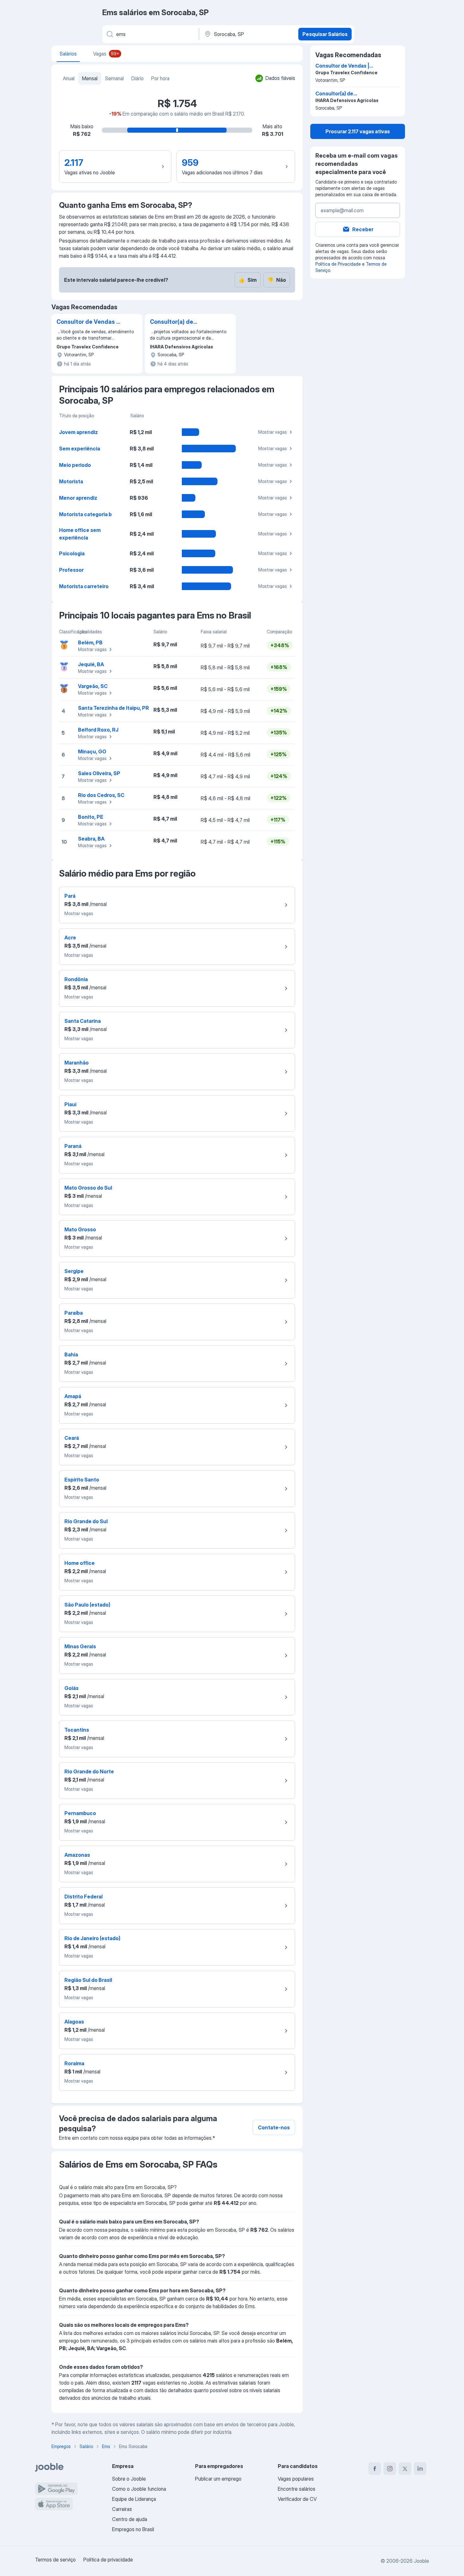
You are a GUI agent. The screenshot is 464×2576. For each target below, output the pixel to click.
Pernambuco (80, 1813)
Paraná (73, 1146)
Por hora (160, 78)
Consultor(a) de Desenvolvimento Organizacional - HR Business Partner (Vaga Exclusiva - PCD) (183, 322)
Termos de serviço (55, 2560)
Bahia (71, 1354)
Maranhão (77, 1063)
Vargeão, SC (93, 686)
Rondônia (76, 979)
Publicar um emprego (218, 2479)
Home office (80, 1563)
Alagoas (74, 2022)
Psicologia (72, 553)
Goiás (71, 1688)
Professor (71, 570)
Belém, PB (90, 642)
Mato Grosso (80, 1229)
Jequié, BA (91, 664)
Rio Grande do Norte (89, 1771)
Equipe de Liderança (134, 2499)
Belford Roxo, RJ (98, 730)
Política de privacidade (108, 2560)
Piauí (70, 1104)
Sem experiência (80, 449)
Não (277, 280)
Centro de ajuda (130, 2519)
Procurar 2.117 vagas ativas (358, 131)
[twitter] (405, 2469)
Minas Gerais (80, 1646)
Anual (69, 78)
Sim (248, 280)
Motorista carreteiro (84, 586)
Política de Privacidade (338, 264)
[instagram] (390, 2469)
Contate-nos (274, 2127)
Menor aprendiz (78, 498)
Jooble (421, 2561)
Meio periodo (75, 465)
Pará (70, 896)
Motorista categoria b (85, 514)
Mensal (90, 78)
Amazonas (77, 1855)
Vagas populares (296, 2479)
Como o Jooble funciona (139, 2489)
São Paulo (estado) (87, 1605)
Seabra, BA (91, 839)
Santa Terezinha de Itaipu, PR (113, 708)
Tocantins (77, 1730)
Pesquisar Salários (325, 34)
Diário (137, 78)
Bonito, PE (91, 817)
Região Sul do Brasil (88, 1980)
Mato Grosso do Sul (88, 1188)
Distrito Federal (83, 1897)
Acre (70, 938)
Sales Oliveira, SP (99, 773)
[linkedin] (420, 2469)
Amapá (73, 1396)
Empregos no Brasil (133, 2529)
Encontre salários (297, 2489)
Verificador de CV (297, 2499)
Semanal (114, 78)
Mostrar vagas (273, 432)
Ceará (72, 1438)
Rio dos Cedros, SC (101, 795)
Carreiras (122, 2509)
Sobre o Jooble (129, 2479)
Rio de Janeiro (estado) (92, 1938)
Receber (363, 229)
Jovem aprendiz (78, 432)
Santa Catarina (83, 1021)
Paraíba (74, 1313)
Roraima (74, 2063)
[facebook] (375, 2469)
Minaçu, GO (92, 751)
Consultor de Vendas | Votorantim (87, 322)
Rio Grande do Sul (86, 1521)
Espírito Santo (82, 1480)
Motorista (71, 481)
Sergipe (74, 1271)
